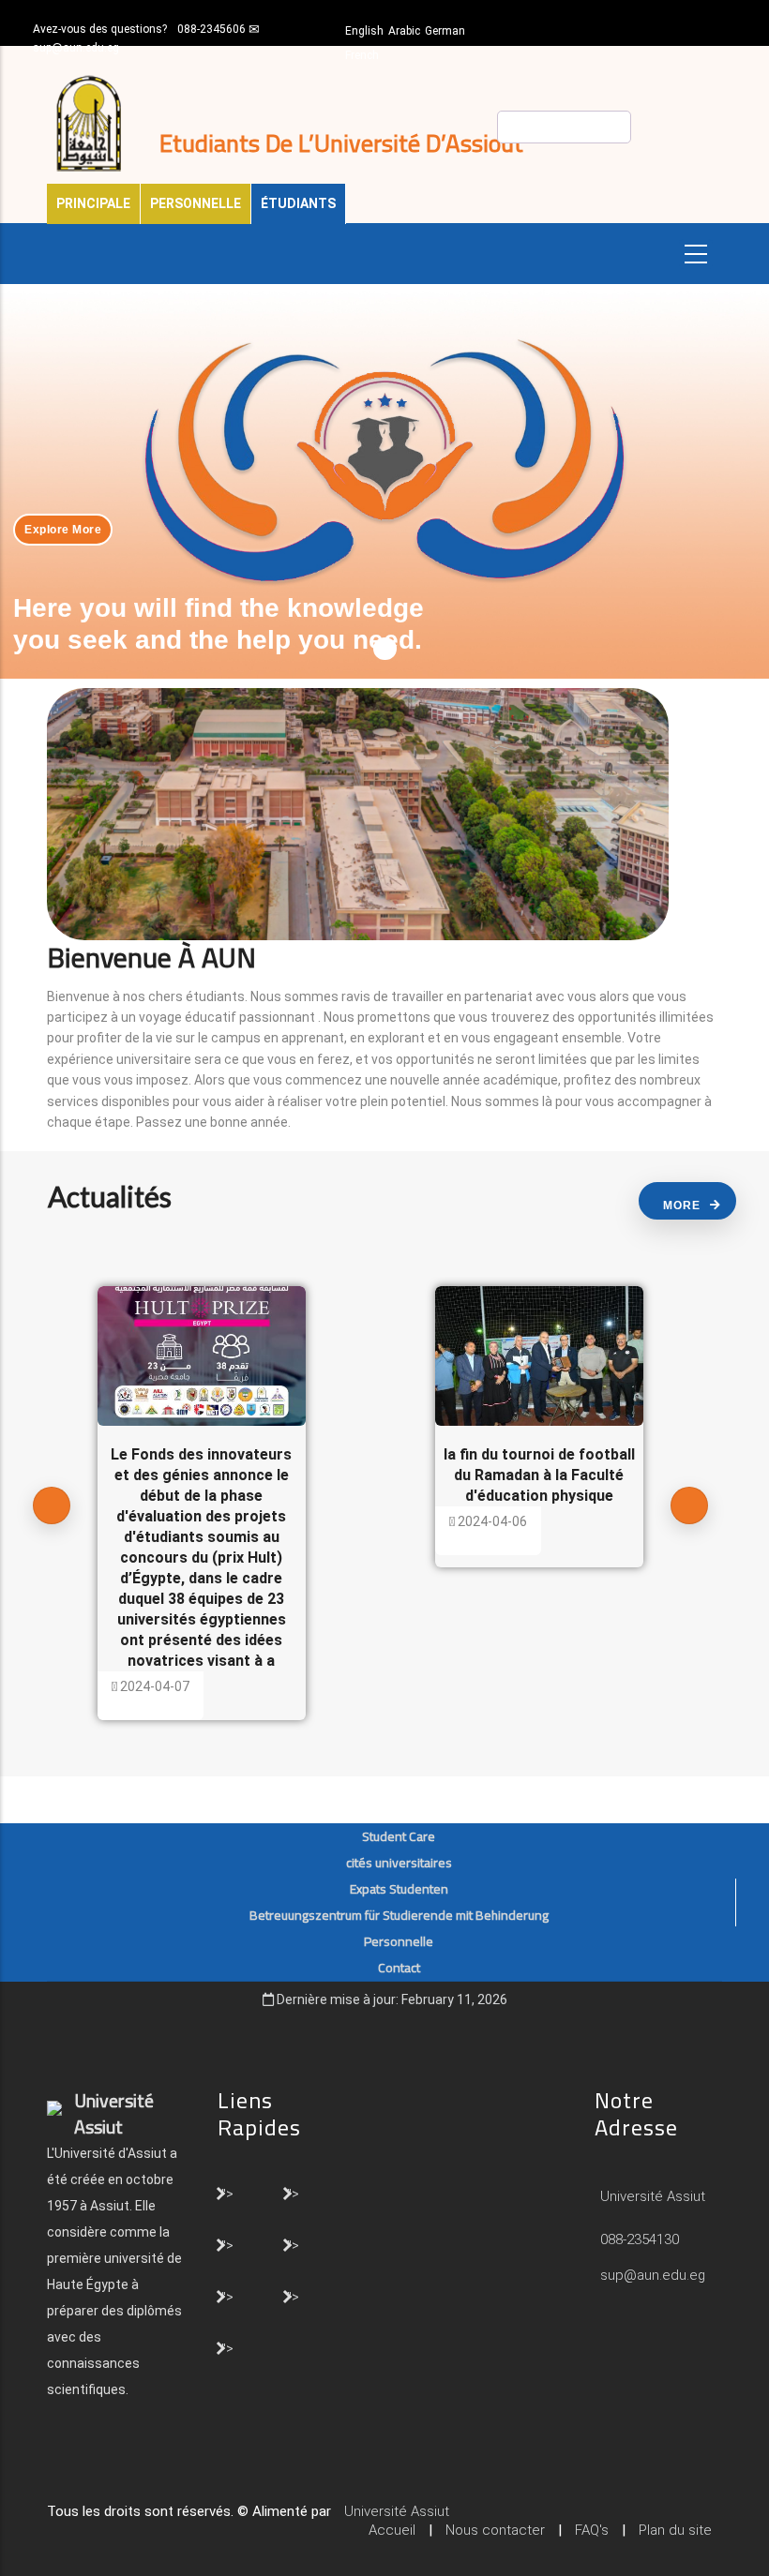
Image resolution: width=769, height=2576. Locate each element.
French (362, 55)
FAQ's (592, 2530)
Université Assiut (651, 2196)
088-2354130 (640, 2239)
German (445, 31)
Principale (93, 203)
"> (227, 2193)
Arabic (404, 31)
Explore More (63, 530)
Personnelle (196, 203)
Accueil (392, 2530)
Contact (399, 1968)
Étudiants (298, 203)
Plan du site (675, 2530)
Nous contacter (495, 2530)
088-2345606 (211, 29)
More (682, 1206)
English (364, 31)
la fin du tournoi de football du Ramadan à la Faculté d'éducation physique (539, 1475)
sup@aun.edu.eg (76, 48)
